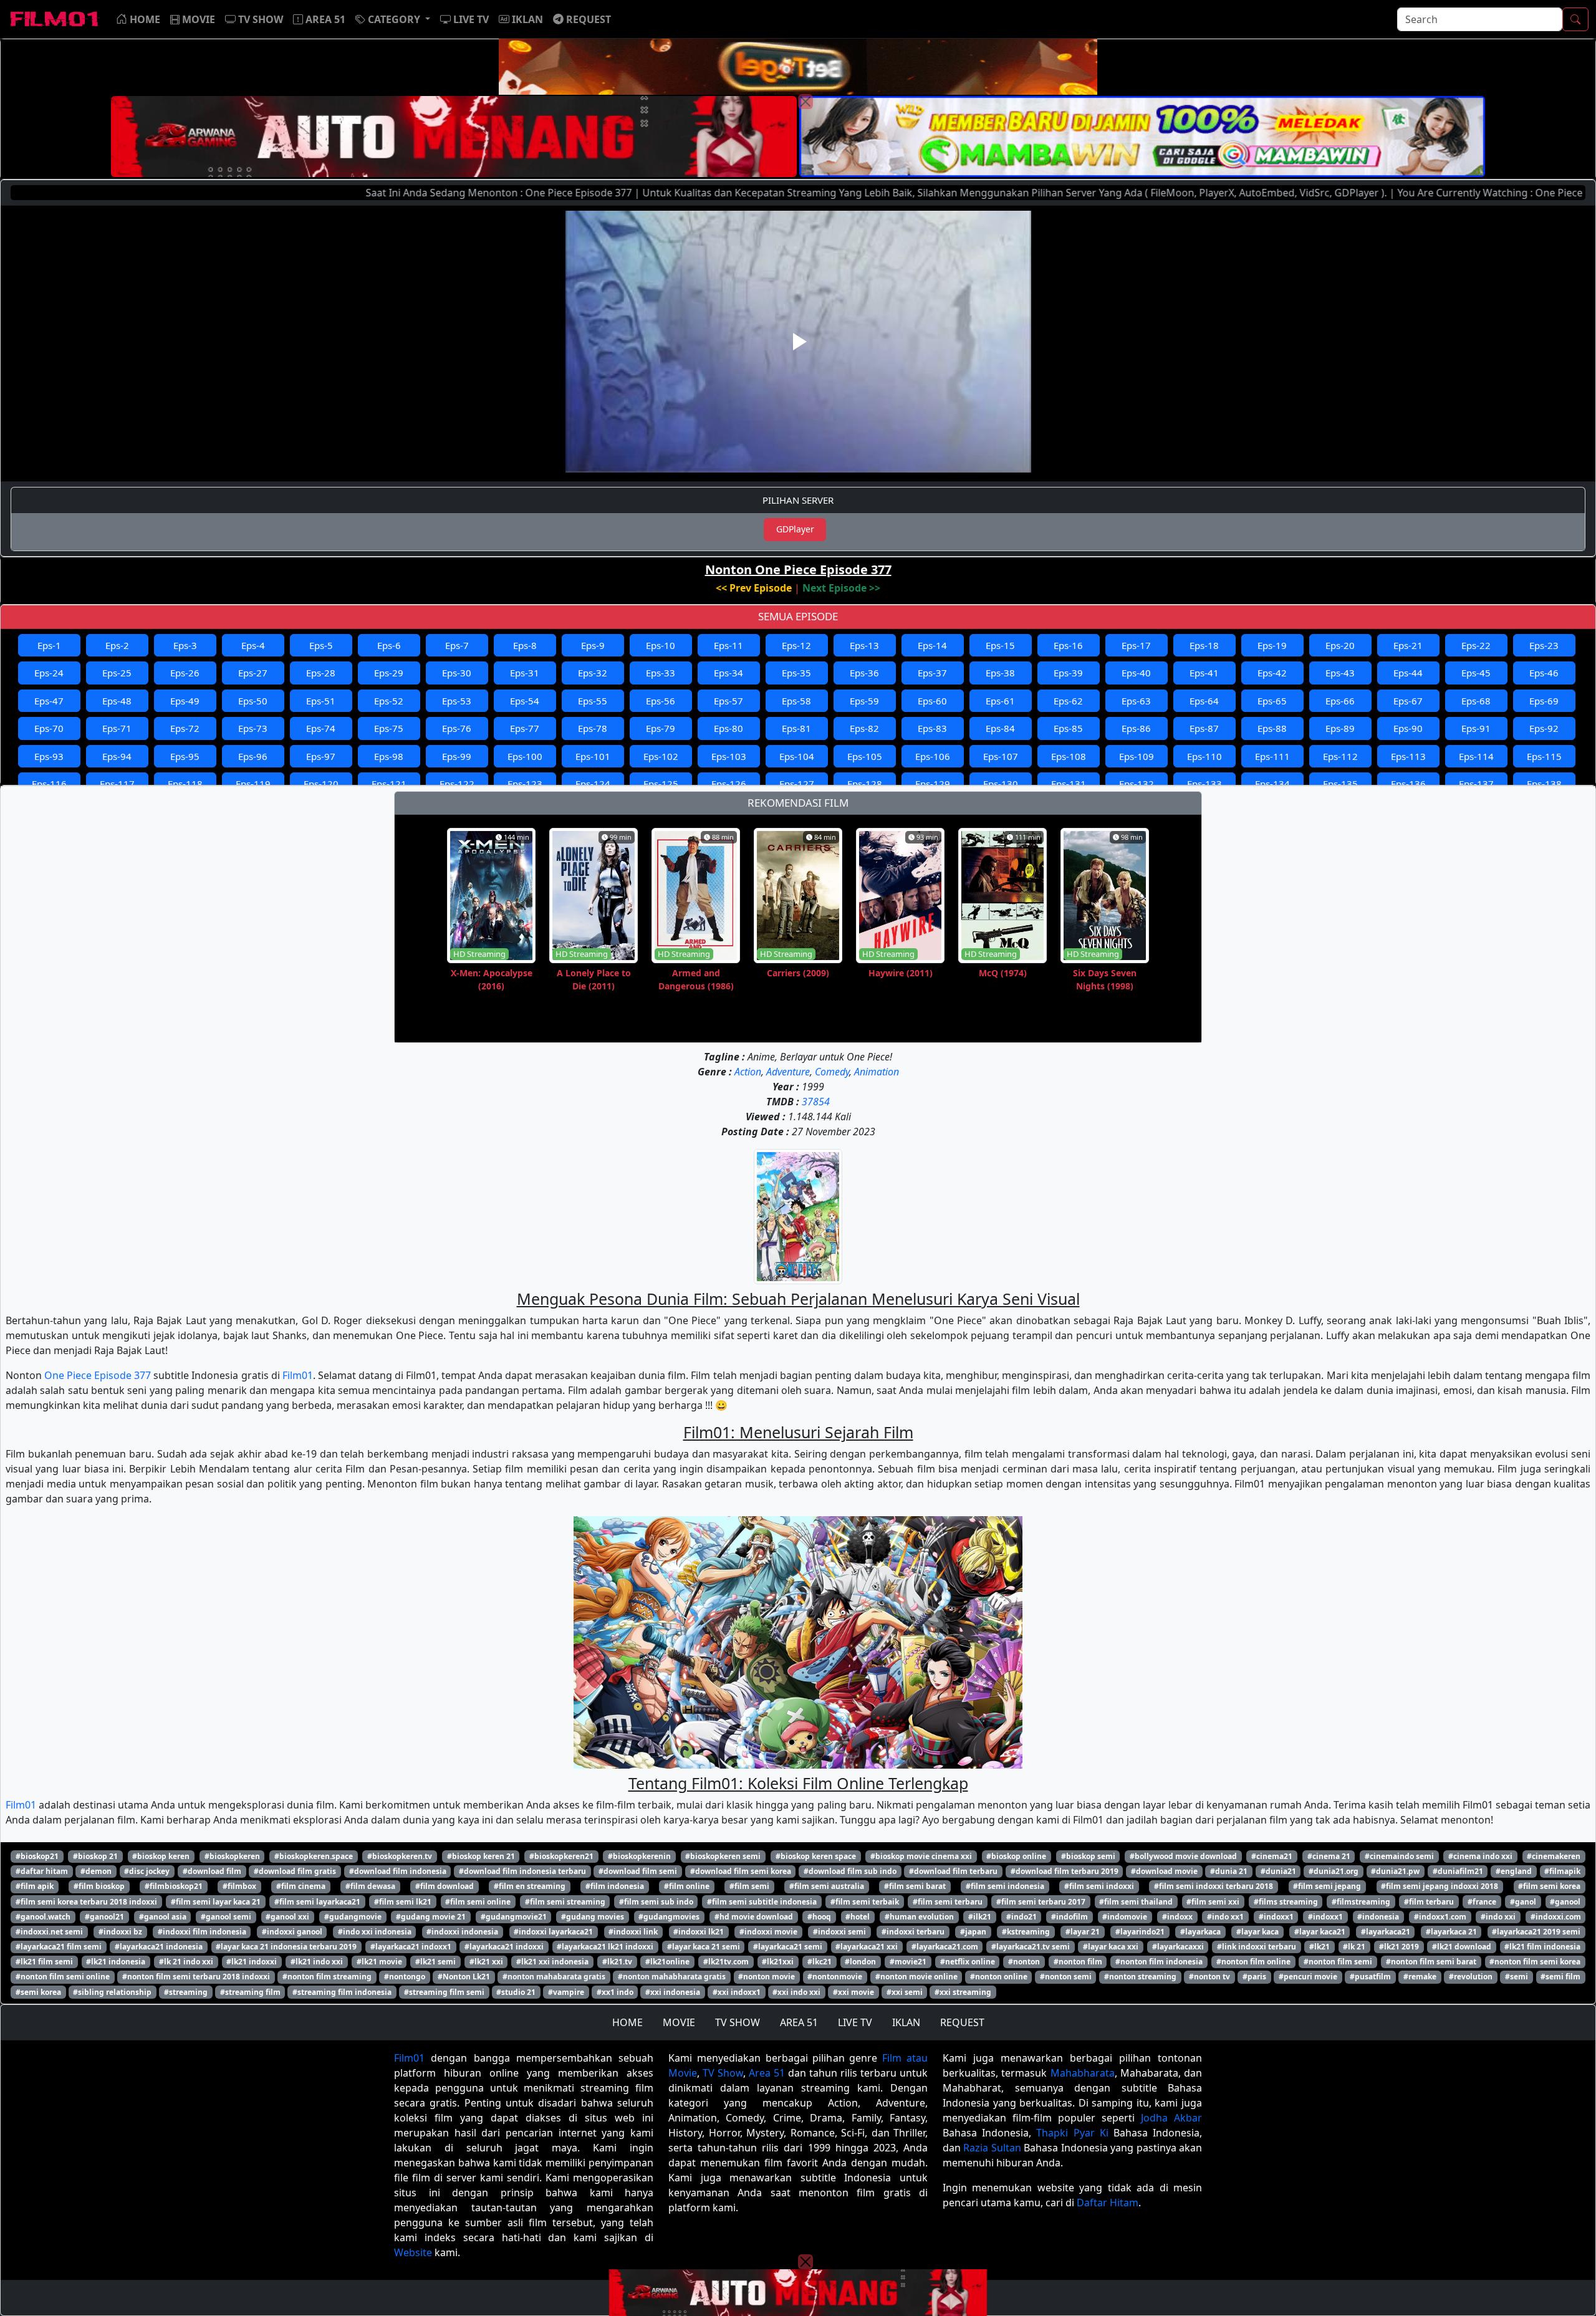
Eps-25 (117, 673)
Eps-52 (389, 701)
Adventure (788, 1072)
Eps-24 (49, 673)
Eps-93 (49, 756)
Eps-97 (321, 756)
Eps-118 (185, 784)
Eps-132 (1137, 784)
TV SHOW (738, 2022)
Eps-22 (1476, 645)
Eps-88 (1272, 728)
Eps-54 (525, 701)
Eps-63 (1136, 701)
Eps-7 (457, 645)
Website (413, 2252)
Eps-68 (1476, 701)
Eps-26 (185, 673)
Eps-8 (525, 645)
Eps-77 (525, 728)
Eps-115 (1544, 756)
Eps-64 (1204, 701)
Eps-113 (1408, 756)
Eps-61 (1000, 701)
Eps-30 (457, 673)
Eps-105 (865, 756)
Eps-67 (1408, 701)
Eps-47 (49, 701)
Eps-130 (1001, 784)
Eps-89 (1340, 728)
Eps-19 (1272, 645)
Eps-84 (1000, 728)
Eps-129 (933, 784)
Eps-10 (661, 645)
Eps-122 (457, 784)
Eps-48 (117, 701)
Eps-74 (321, 728)
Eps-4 (253, 645)
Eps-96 (253, 756)
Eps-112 (1340, 756)
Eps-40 (1136, 673)
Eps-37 (932, 673)
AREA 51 (799, 2022)
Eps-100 (525, 756)
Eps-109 (1137, 756)
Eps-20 (1340, 645)
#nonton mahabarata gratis (554, 1977)
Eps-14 (932, 645)
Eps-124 (593, 784)
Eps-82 (864, 728)
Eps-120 (321, 784)
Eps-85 (1068, 728)
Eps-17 (1136, 645)
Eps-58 (796, 701)
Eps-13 (864, 645)
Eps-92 (1544, 728)
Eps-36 (864, 673)
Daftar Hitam (1108, 2203)
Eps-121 (389, 784)
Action (748, 1072)
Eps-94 (117, 756)
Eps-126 (729, 784)
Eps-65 (1272, 701)
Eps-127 (797, 784)
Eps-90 (1408, 728)
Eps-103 (729, 756)
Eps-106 (933, 756)
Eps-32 (593, 673)
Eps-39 (1068, 673)
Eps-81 (796, 728)
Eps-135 (1340, 784)
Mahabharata (1083, 2073)
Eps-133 (1204, 784)
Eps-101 (593, 756)
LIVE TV (855, 2022)
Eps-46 (1544, 673)
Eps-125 (661, 784)
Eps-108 (1069, 756)
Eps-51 (321, 701)
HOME (627, 2022)
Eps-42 (1272, 673)
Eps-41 (1204, 673)
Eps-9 (593, 645)
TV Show (723, 2073)
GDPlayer (795, 529)
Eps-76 (457, 728)
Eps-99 (457, 756)
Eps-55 (593, 701)
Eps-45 (1476, 673)
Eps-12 (796, 645)
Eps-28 (321, 673)
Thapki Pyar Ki (1072, 2133)
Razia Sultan (992, 2148)
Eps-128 (865, 784)
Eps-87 (1204, 728)
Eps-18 (1204, 645)
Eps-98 (389, 756)
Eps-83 (932, 728)
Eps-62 (1068, 701)
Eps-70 (49, 728)
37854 (816, 1102)
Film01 (298, 1375)
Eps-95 (185, 756)
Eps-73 (253, 728)
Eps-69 (1544, 701)
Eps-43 (1340, 673)
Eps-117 (117, 784)
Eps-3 (185, 645)
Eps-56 (661, 701)
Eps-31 (525, 673)
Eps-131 (1069, 784)
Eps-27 (253, 673)
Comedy (832, 1072)
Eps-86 (1136, 728)
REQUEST (962, 2022)
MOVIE (679, 2022)
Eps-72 (185, 728)
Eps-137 (1476, 784)
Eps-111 (1272, 756)
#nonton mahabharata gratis (672, 1977)
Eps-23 (1544, 645)
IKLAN (906, 2022)
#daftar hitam (42, 1871)
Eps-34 (728, 673)
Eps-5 (321, 645)
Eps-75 (389, 728)
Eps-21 (1408, 645)
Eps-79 (661, 728)
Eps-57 (728, 701)
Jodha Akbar (1171, 2118)
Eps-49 (185, 701)
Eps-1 (49, 645)
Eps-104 (797, 756)
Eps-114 (1476, 756)
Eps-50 (253, 701)
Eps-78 (593, 728)
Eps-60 (932, 701)
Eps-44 (1408, 673)
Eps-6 (389, 645)
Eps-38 (1000, 673)
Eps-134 (1272, 784)
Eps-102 (661, 756)
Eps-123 (525, 784)
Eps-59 (864, 701)
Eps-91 (1476, 728)
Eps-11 (728, 645)
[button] (393, 19)
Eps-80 (728, 728)
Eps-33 (661, 673)
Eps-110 (1204, 756)
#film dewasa (370, 1886)
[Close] (805, 102)
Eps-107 (1001, 756)
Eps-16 (1068, 645)
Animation (877, 1072)
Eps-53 (457, 701)
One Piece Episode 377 (98, 1375)
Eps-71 (117, 728)
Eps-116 (49, 784)
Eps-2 (117, 645)
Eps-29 (389, 673)
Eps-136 (1408, 784)
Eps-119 (253, 784)
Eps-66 (1340, 701)
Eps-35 (796, 673)
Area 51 (767, 2073)
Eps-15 (1000, 645)
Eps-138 (1544, 784)
